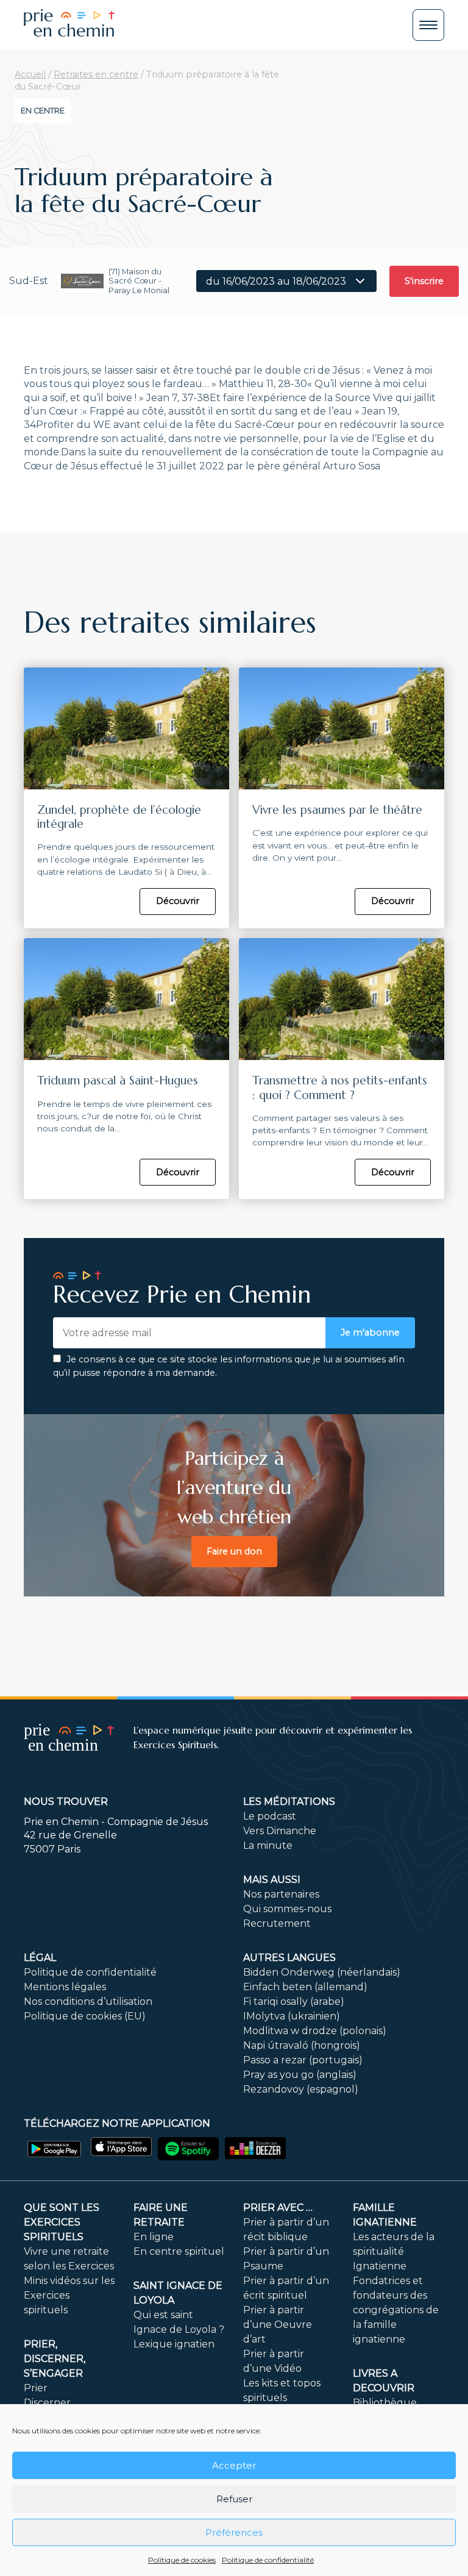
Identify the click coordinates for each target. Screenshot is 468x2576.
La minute (268, 1845)
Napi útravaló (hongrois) (302, 2045)
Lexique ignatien (174, 2344)
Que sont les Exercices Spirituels (62, 2222)
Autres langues (289, 1958)
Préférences (234, 2532)
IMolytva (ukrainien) (292, 2016)
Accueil (30, 74)
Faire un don (234, 1551)
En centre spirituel (179, 2251)
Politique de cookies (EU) (85, 2016)
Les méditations (289, 1802)
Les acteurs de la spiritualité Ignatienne (394, 2251)
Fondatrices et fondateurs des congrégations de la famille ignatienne (396, 2310)
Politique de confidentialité (268, 2560)
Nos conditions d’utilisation (88, 2001)
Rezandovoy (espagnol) (301, 2089)
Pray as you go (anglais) (300, 2075)
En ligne (154, 2237)
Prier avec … (278, 2208)
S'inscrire (424, 281)
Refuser (234, 2499)
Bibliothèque (385, 2403)
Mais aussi (272, 1880)
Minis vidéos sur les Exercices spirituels (69, 2295)
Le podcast (270, 1816)
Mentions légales (65, 1987)
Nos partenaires (281, 1894)
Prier (36, 2388)
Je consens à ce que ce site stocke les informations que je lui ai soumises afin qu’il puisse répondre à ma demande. (229, 1366)
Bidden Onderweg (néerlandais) (322, 1972)
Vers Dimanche (280, 1831)
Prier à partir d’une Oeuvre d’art (278, 2325)
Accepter (234, 2465)
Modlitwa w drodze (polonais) (315, 2031)
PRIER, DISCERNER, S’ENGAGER (55, 2359)
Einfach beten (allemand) (305, 1987)
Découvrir (178, 901)
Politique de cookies (182, 2560)
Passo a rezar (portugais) (303, 2060)
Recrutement (277, 1923)
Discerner (47, 2403)
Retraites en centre (96, 74)
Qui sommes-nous (287, 1909)
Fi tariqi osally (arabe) (294, 2001)
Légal (40, 1958)
